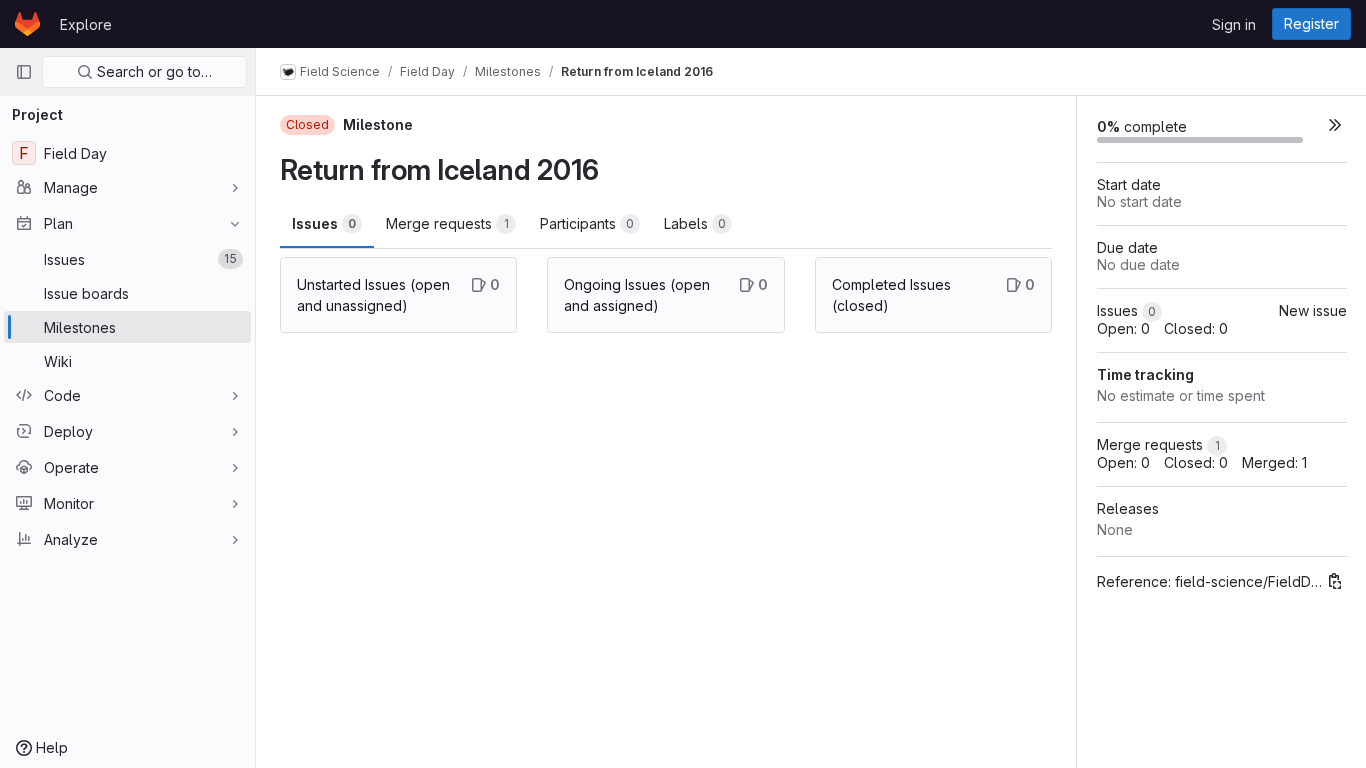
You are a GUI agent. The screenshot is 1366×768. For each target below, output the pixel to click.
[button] (1335, 124)
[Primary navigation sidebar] (24, 72)
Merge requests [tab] (447, 223)
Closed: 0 (1196, 328)
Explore (86, 24)
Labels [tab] (695, 223)
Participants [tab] (587, 223)
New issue (1313, 310)
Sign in (1234, 24)
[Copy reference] (1335, 581)
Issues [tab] (324, 223)
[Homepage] (27, 24)
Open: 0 (1123, 328)
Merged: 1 (1274, 462)
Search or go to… (152, 71)
